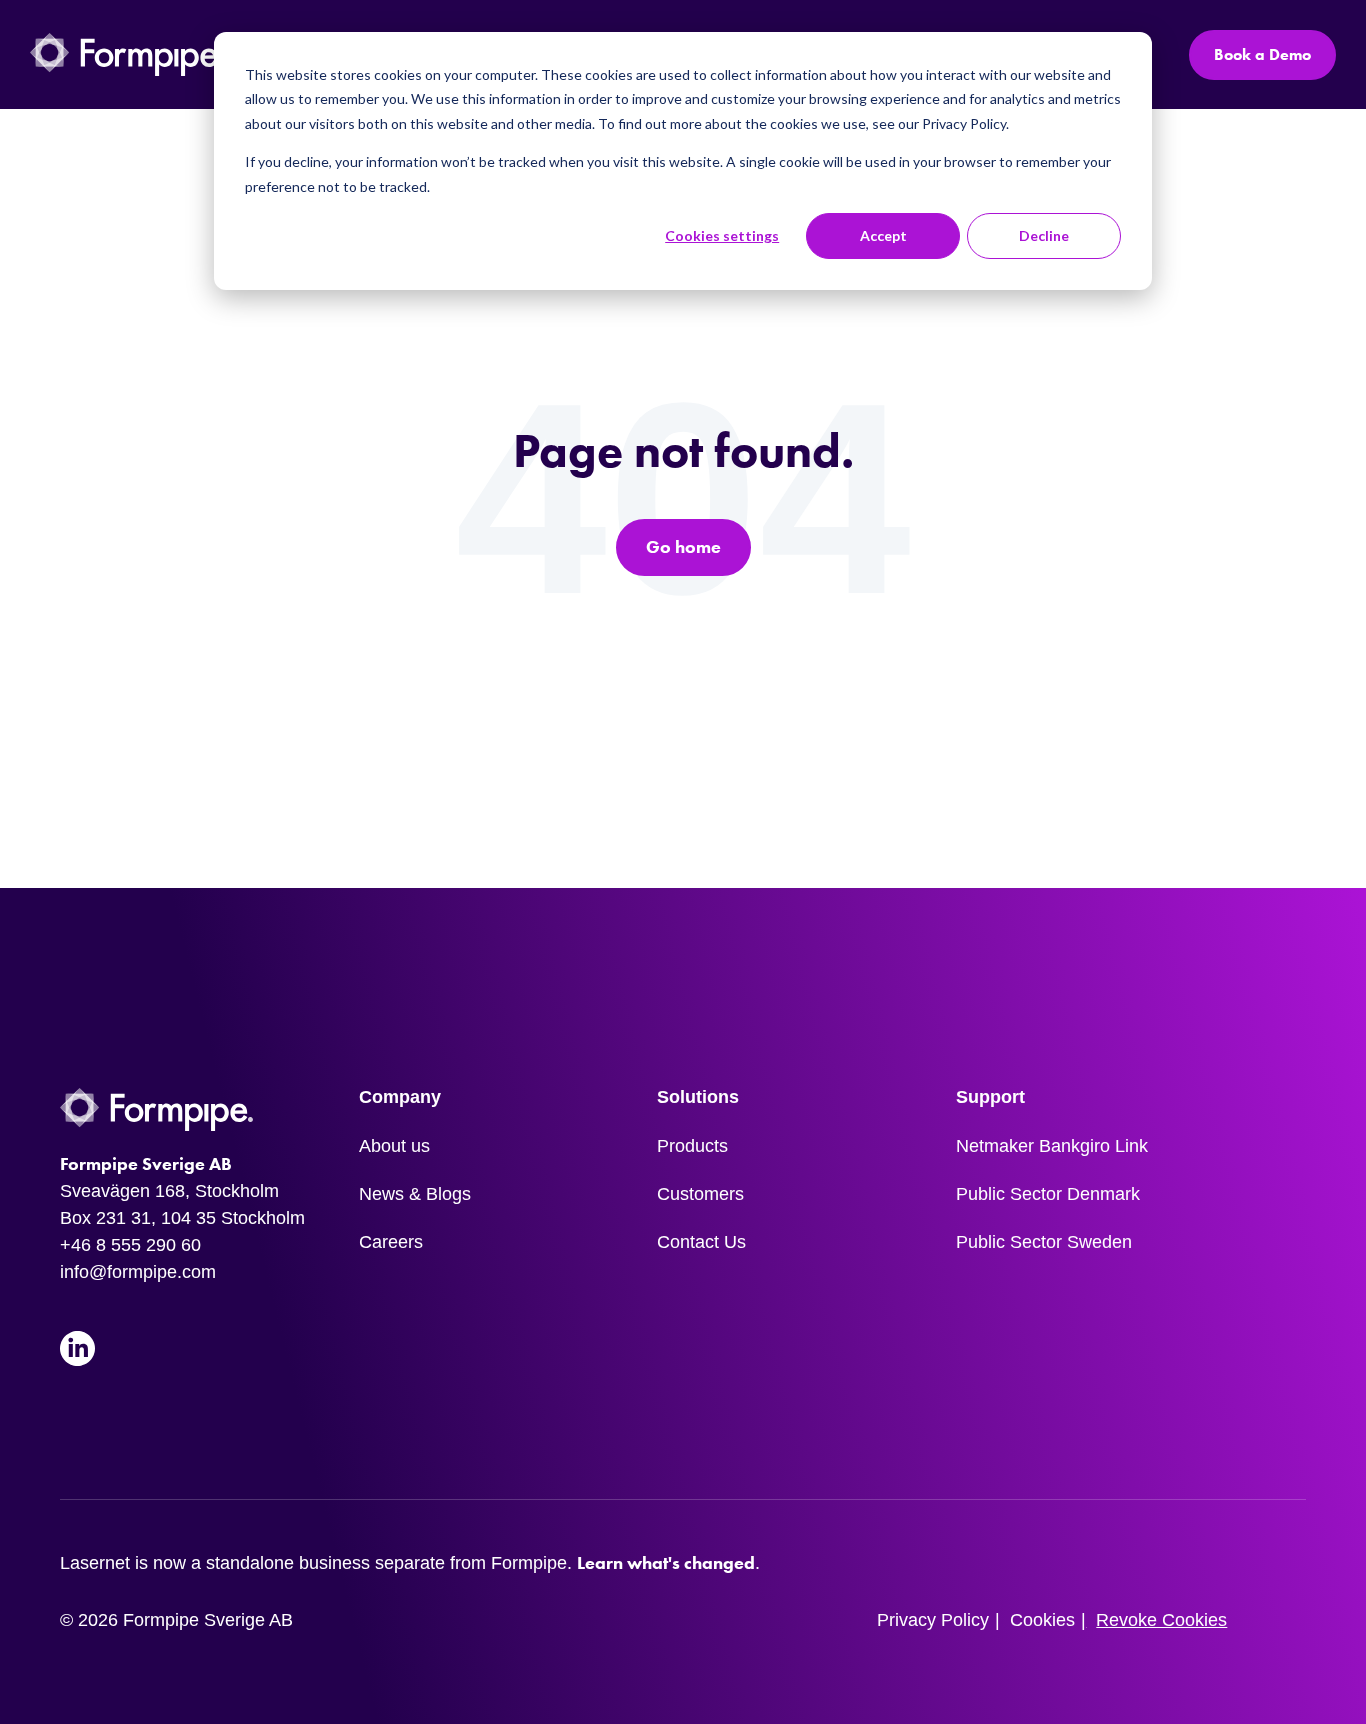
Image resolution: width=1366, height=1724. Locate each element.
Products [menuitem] (692, 1146)
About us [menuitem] (394, 1146)
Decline (1044, 235)
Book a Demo (1262, 54)
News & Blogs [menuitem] (415, 1194)
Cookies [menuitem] (1042, 1620)
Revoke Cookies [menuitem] (1161, 1620)
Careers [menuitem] (391, 1242)
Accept (883, 235)
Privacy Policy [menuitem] (933, 1620)
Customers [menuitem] (700, 1194)
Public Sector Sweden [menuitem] (1044, 1242)
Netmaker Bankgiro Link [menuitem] (1052, 1146)
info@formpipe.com (138, 1272)
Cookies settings (722, 235)
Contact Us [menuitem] (701, 1242)
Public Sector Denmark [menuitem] (1048, 1194)
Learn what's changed (666, 1563)
